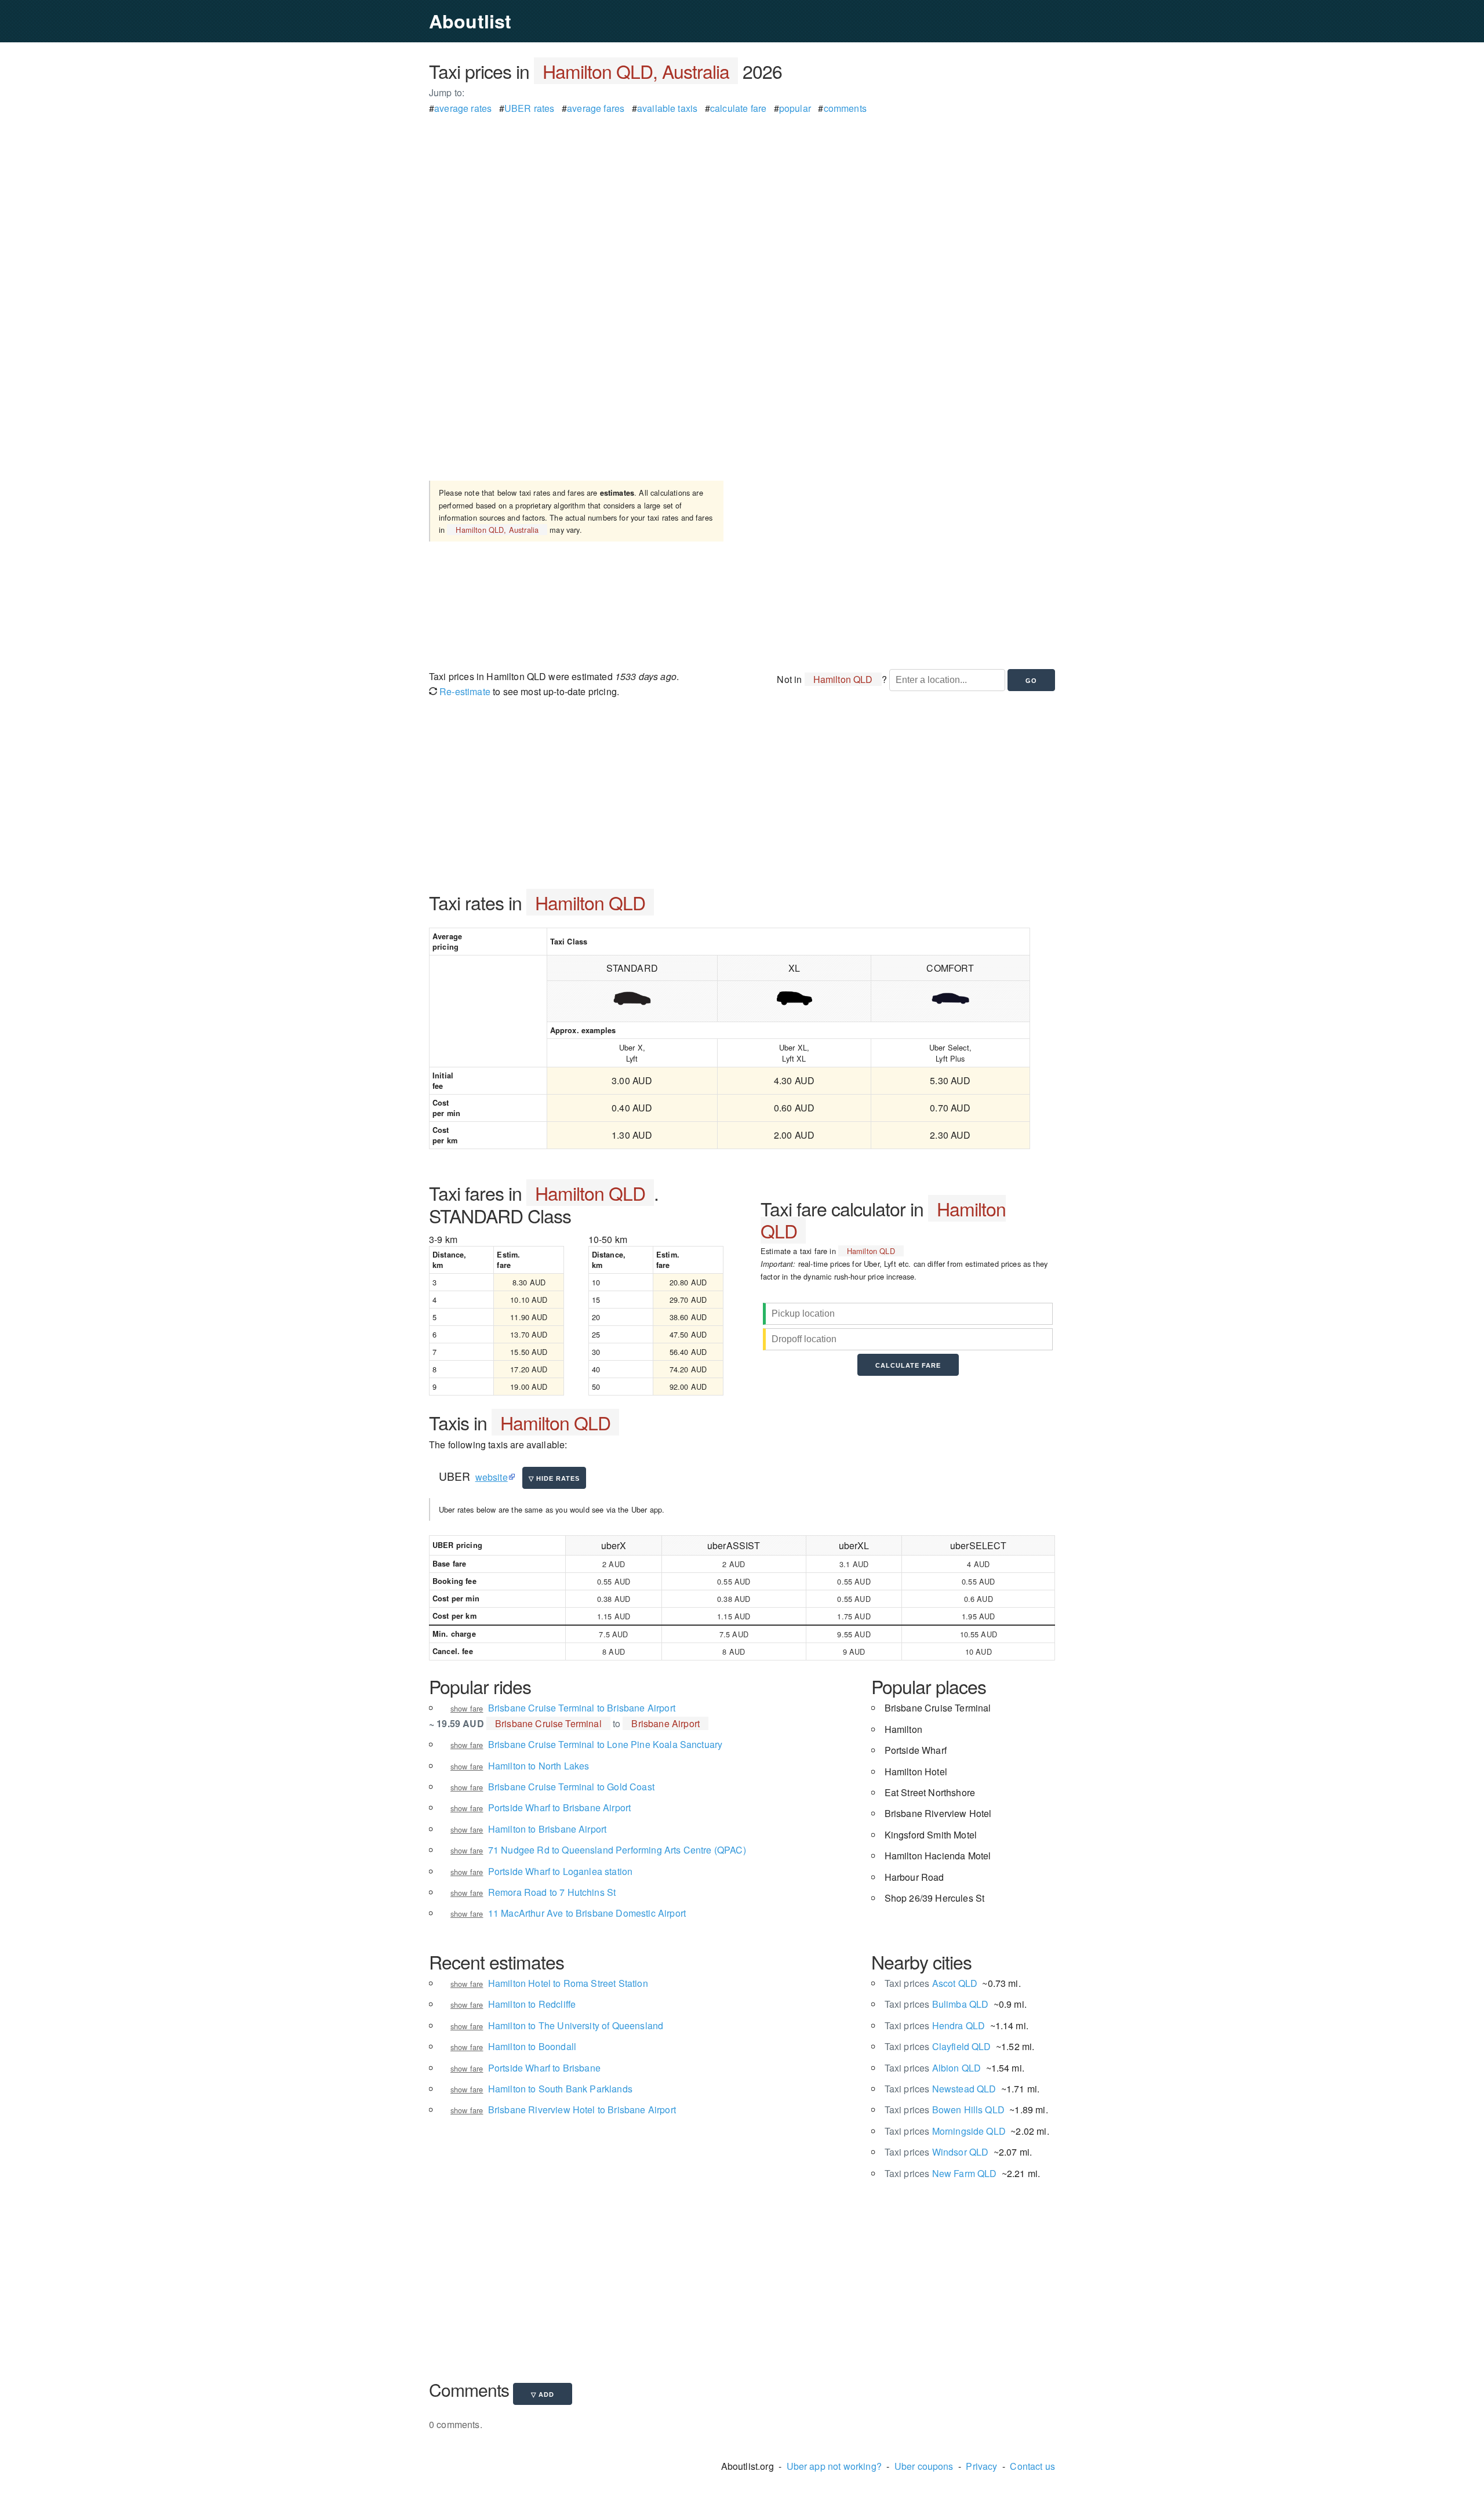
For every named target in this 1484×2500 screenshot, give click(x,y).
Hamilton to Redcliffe (532, 2004)
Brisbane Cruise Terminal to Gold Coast (571, 1787)
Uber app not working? (834, 2466)
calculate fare (738, 108)
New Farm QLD (941, 2173)
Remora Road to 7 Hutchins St (552, 1892)
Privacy (981, 2466)
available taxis (667, 108)
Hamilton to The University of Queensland (576, 2025)
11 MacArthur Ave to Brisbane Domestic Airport (587, 1913)
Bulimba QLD (937, 2004)
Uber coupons (924, 2466)
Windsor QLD (937, 2152)
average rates (463, 108)
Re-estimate (464, 691)
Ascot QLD (931, 1983)
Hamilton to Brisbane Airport (547, 1829)
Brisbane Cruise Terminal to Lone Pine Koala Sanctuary (605, 1744)
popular (795, 108)
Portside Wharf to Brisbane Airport (559, 1807)
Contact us (1032, 2466)
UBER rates (530, 108)
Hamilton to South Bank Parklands (560, 2089)
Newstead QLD (941, 2089)
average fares (596, 108)
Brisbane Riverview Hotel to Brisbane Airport (582, 2110)
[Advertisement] (742, 197)
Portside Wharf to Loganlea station (560, 1871)
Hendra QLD (935, 2025)
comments (845, 108)
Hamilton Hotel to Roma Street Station (568, 1983)
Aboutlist (470, 21)
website (492, 1477)
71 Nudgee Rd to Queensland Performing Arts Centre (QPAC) (617, 1850)
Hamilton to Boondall (532, 2046)
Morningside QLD (945, 2131)
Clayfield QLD (938, 2046)
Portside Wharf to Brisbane (544, 2068)
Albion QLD (933, 2068)
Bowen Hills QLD (945, 2110)
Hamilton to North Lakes (539, 1766)
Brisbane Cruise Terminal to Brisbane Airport (582, 1708)
